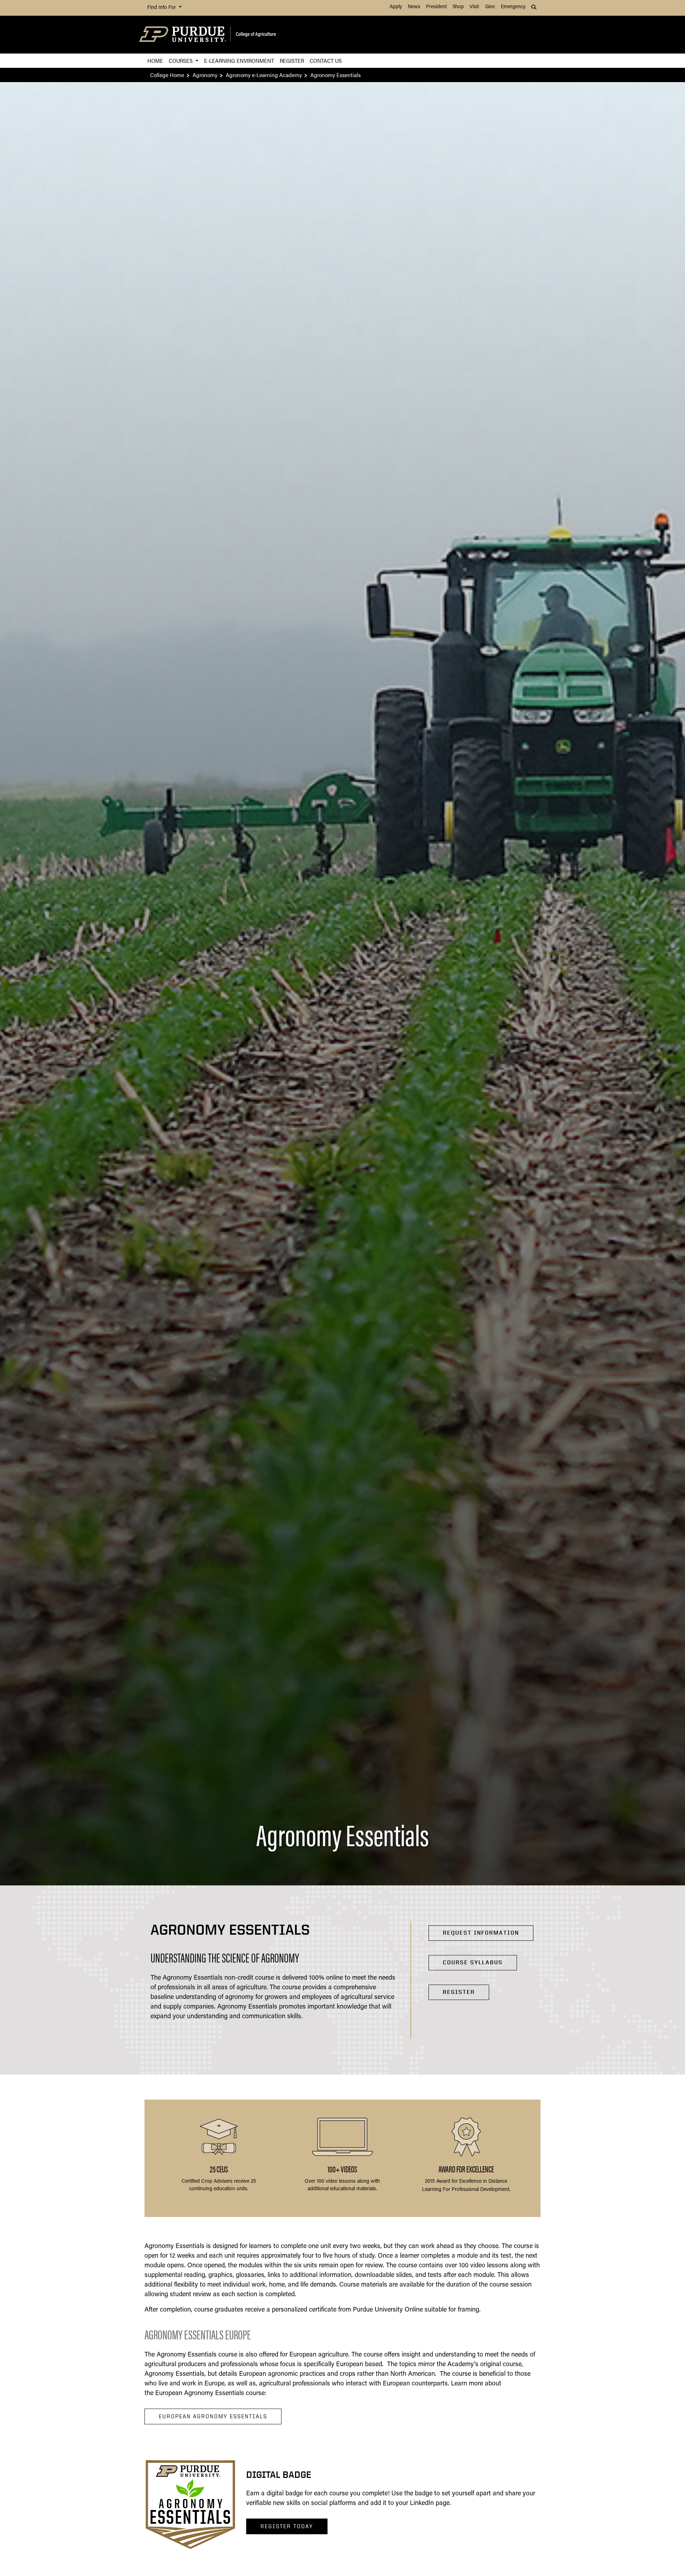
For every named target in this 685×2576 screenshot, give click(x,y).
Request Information (481, 1933)
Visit (474, 7)
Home (155, 60)
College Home (167, 75)
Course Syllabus (473, 1962)
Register (292, 60)
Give (490, 7)
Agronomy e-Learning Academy (264, 75)
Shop (458, 7)
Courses (181, 60)
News (414, 7)
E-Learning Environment (239, 60)
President (436, 7)
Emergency (513, 7)
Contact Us (326, 60)
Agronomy (205, 75)
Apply (396, 7)
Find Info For (162, 8)
